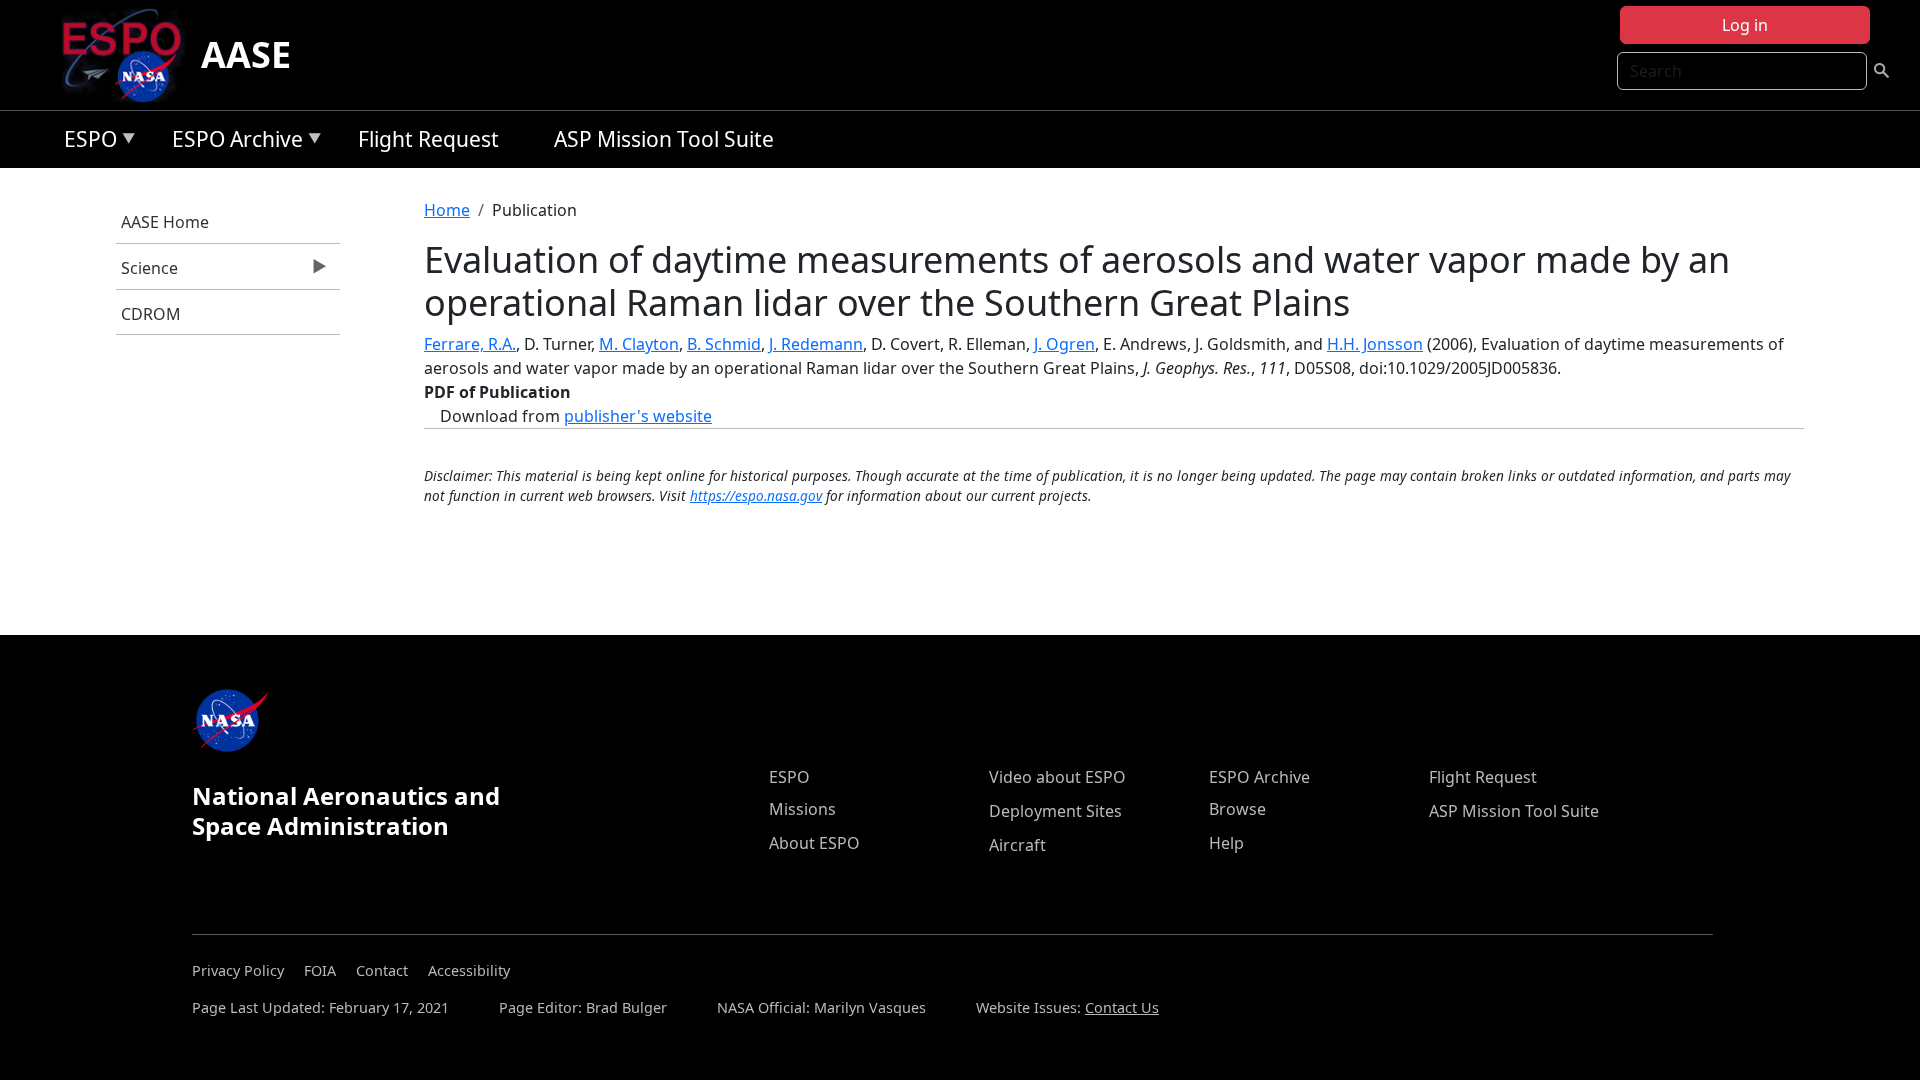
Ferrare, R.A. (470, 344)
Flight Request (428, 139)
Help (1226, 843)
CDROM (151, 314)
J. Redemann (816, 344)
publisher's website (638, 416)
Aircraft (1017, 845)
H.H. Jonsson (1375, 344)
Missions (802, 809)
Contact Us (1122, 1007)
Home (447, 210)
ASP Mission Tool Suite (664, 139)
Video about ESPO (1057, 777)
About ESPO (814, 843)
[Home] (129, 55)
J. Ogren (1064, 344)
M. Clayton (639, 344)
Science (147, 273)
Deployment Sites (1055, 811)
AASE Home (165, 222)
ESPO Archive (232, 142)
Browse (1237, 809)
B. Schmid (724, 344)
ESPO (85, 142)
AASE (246, 54)
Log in (1745, 25)
